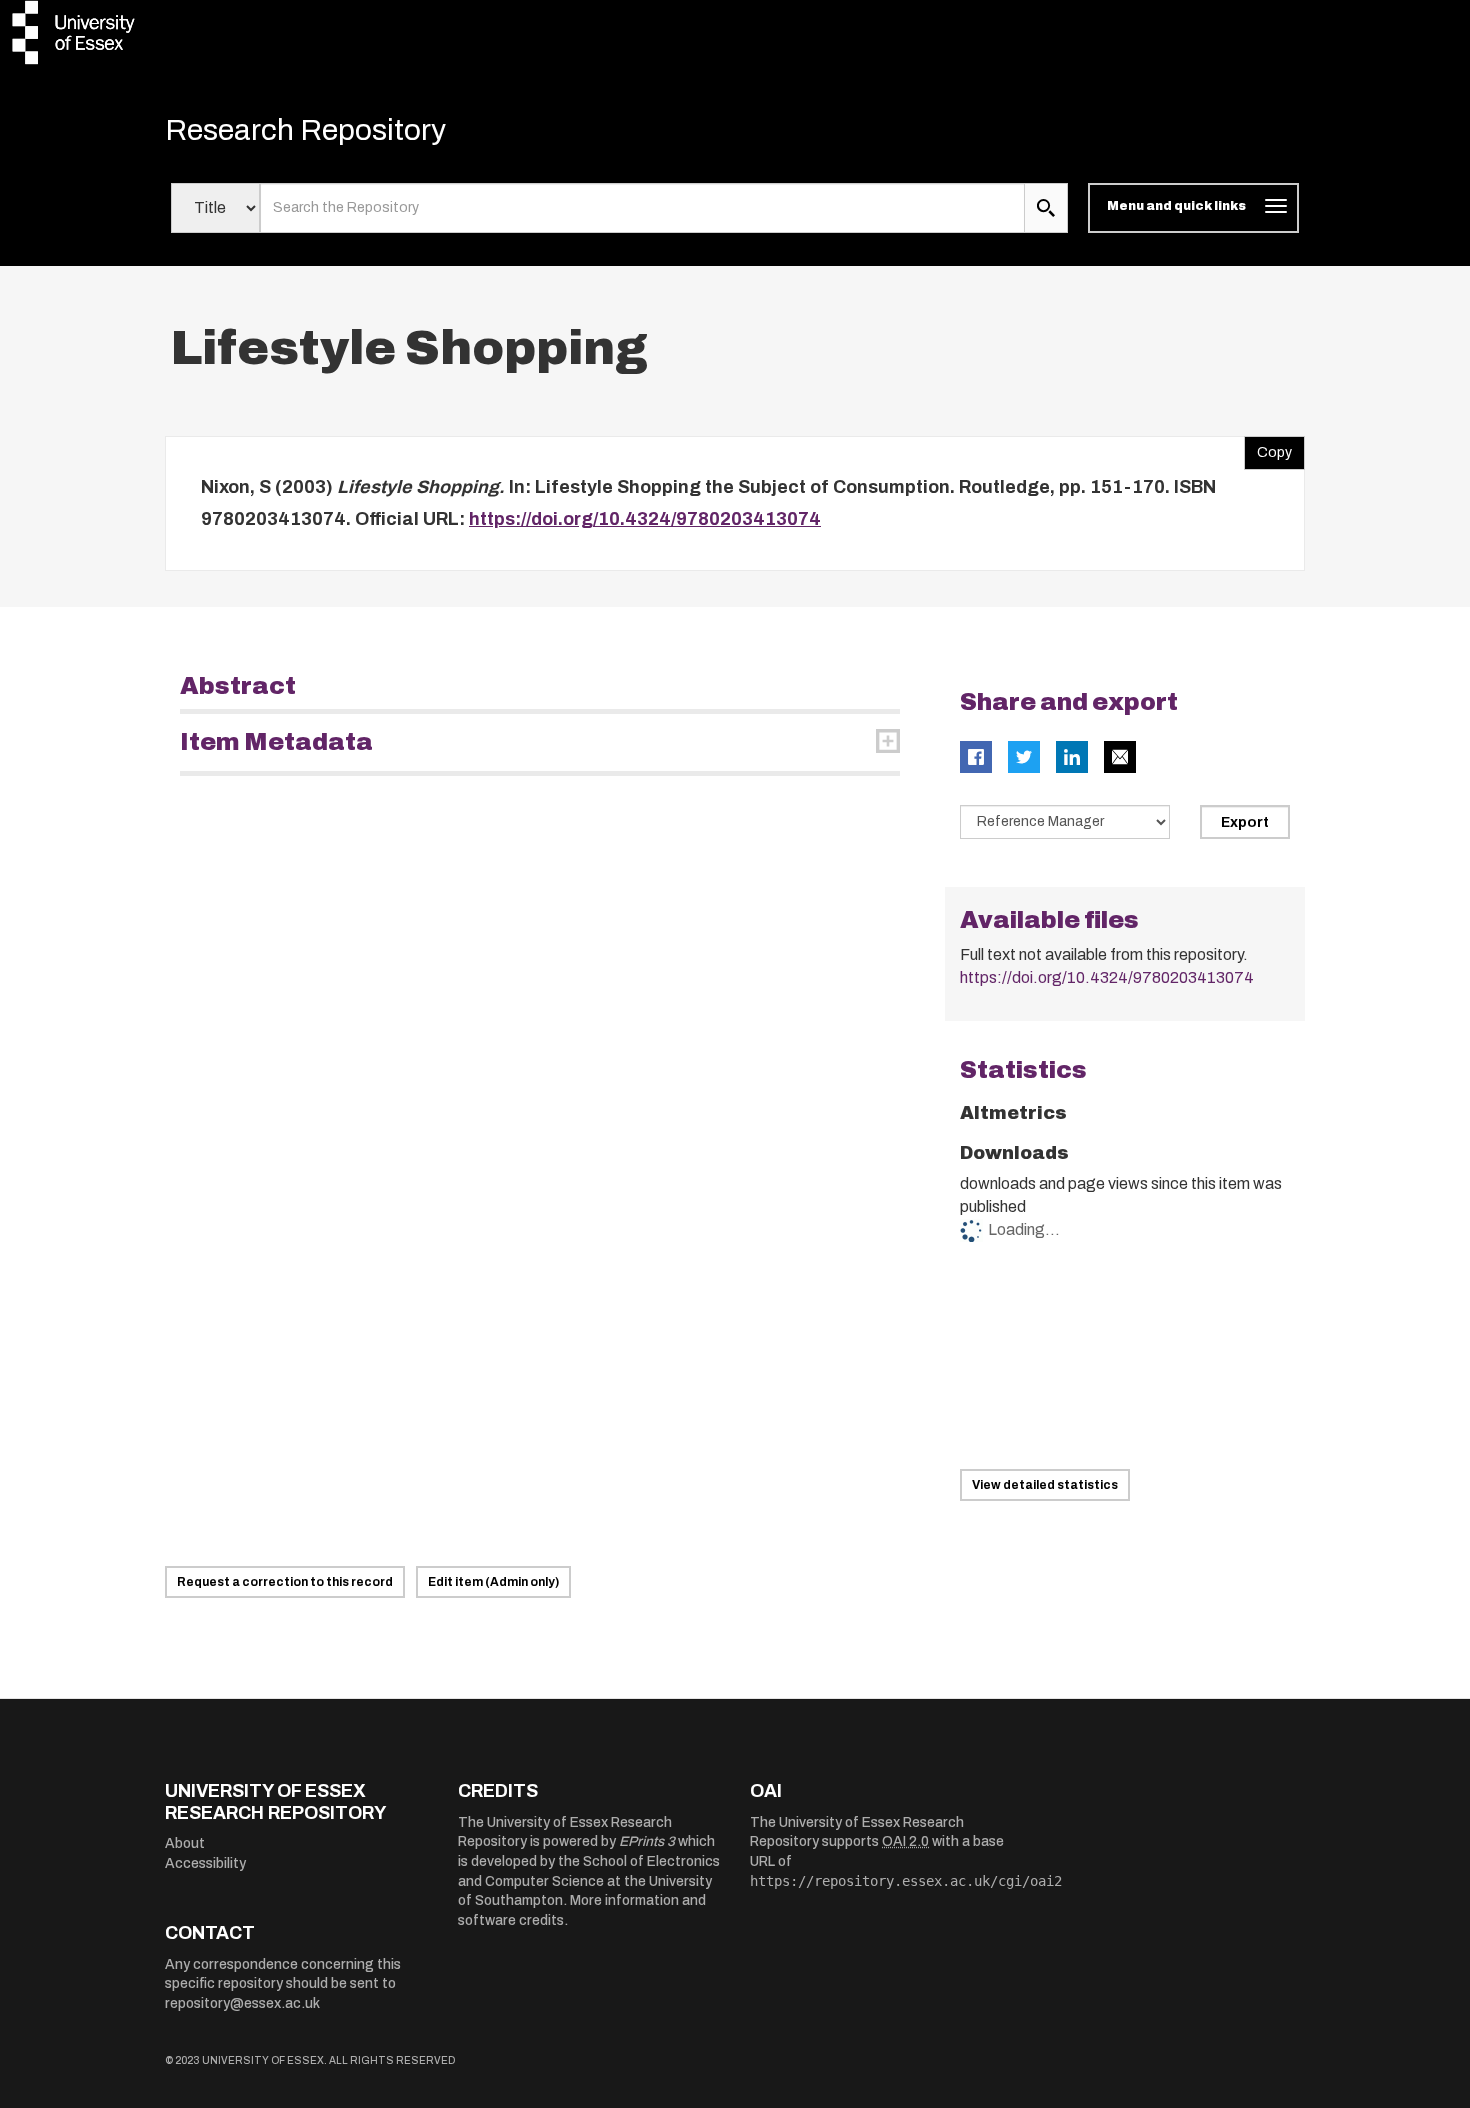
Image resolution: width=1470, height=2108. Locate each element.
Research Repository (305, 130)
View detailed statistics (1045, 1485)
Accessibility (205, 1863)
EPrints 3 (647, 1841)
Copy (1268, 448)
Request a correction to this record (285, 1582)
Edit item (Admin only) (493, 1582)
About (185, 1843)
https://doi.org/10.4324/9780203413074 (645, 519)
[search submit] (1046, 208)
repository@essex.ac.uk (242, 2003)
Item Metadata (276, 742)
